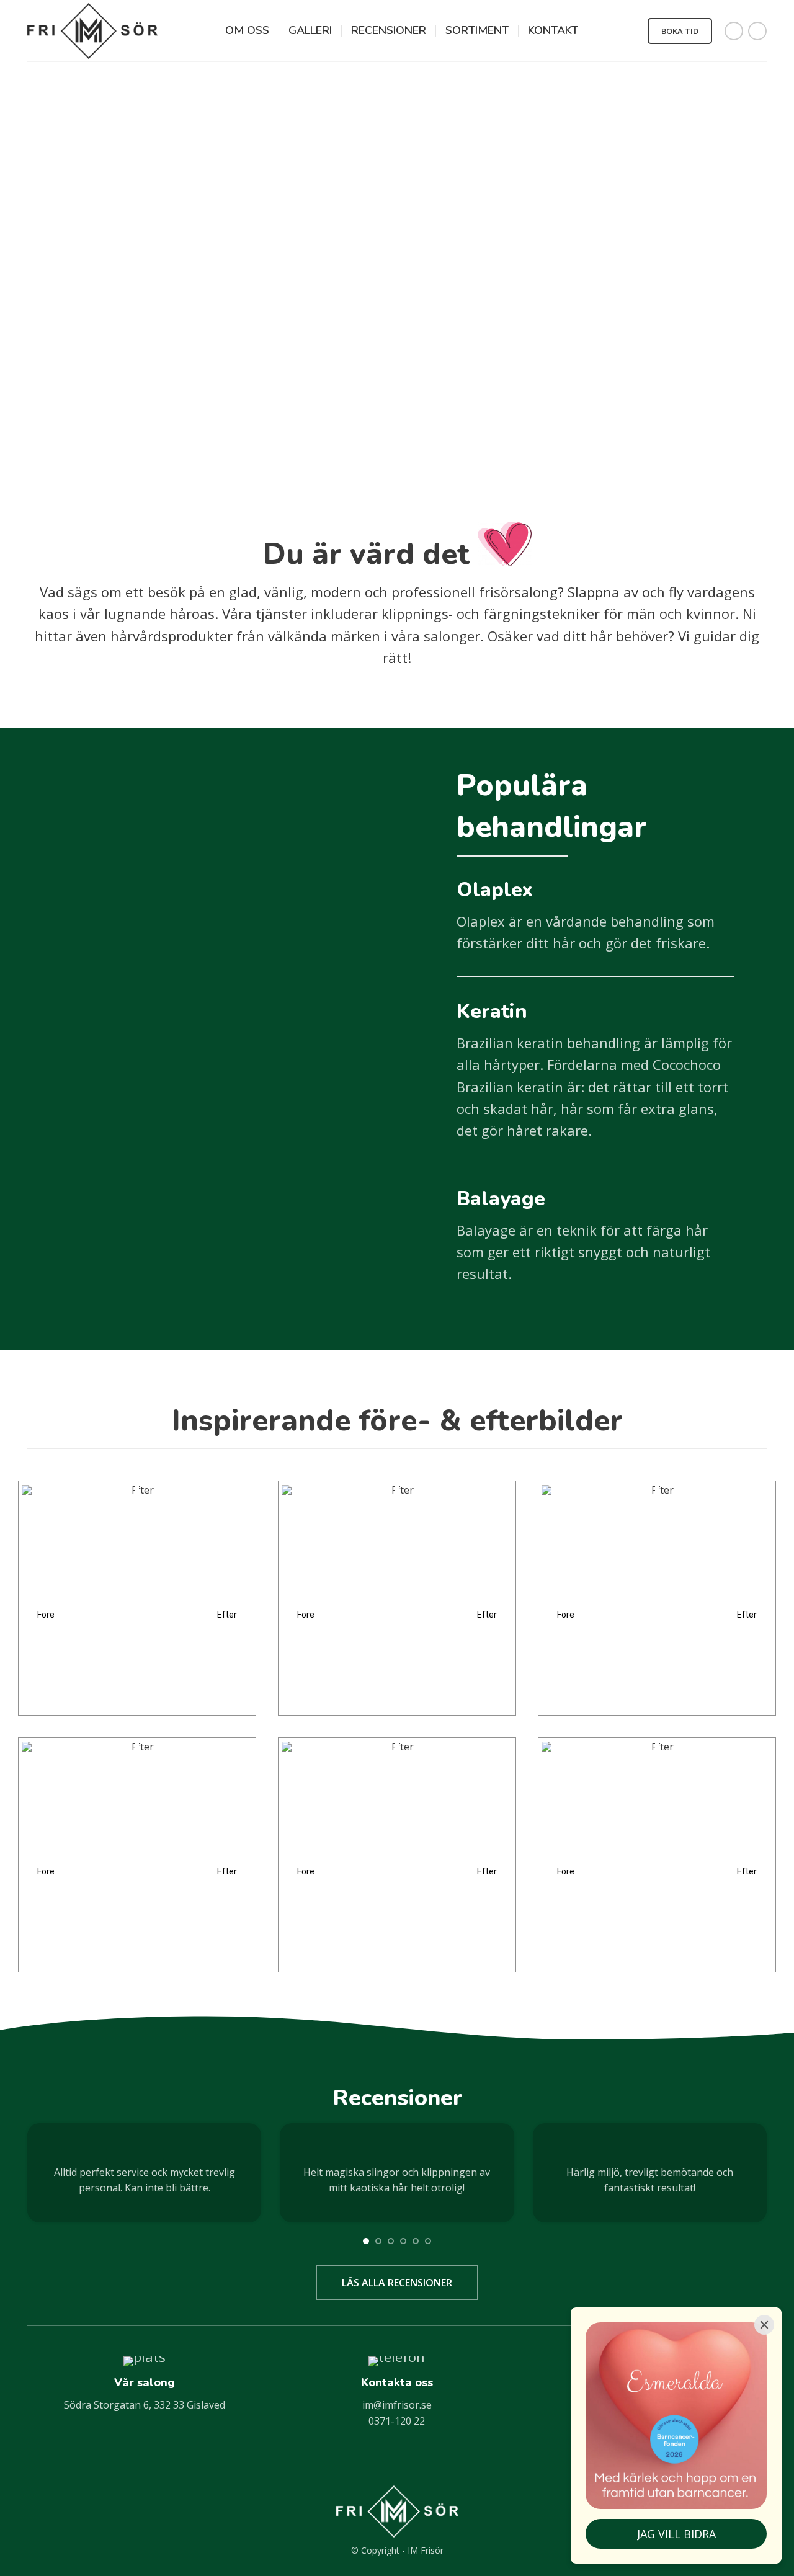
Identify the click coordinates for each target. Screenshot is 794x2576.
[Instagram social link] (757, 31)
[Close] (764, 2325)
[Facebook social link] (734, 31)
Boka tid (680, 31)
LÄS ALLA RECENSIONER (397, 2283)
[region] (137, 1584)
